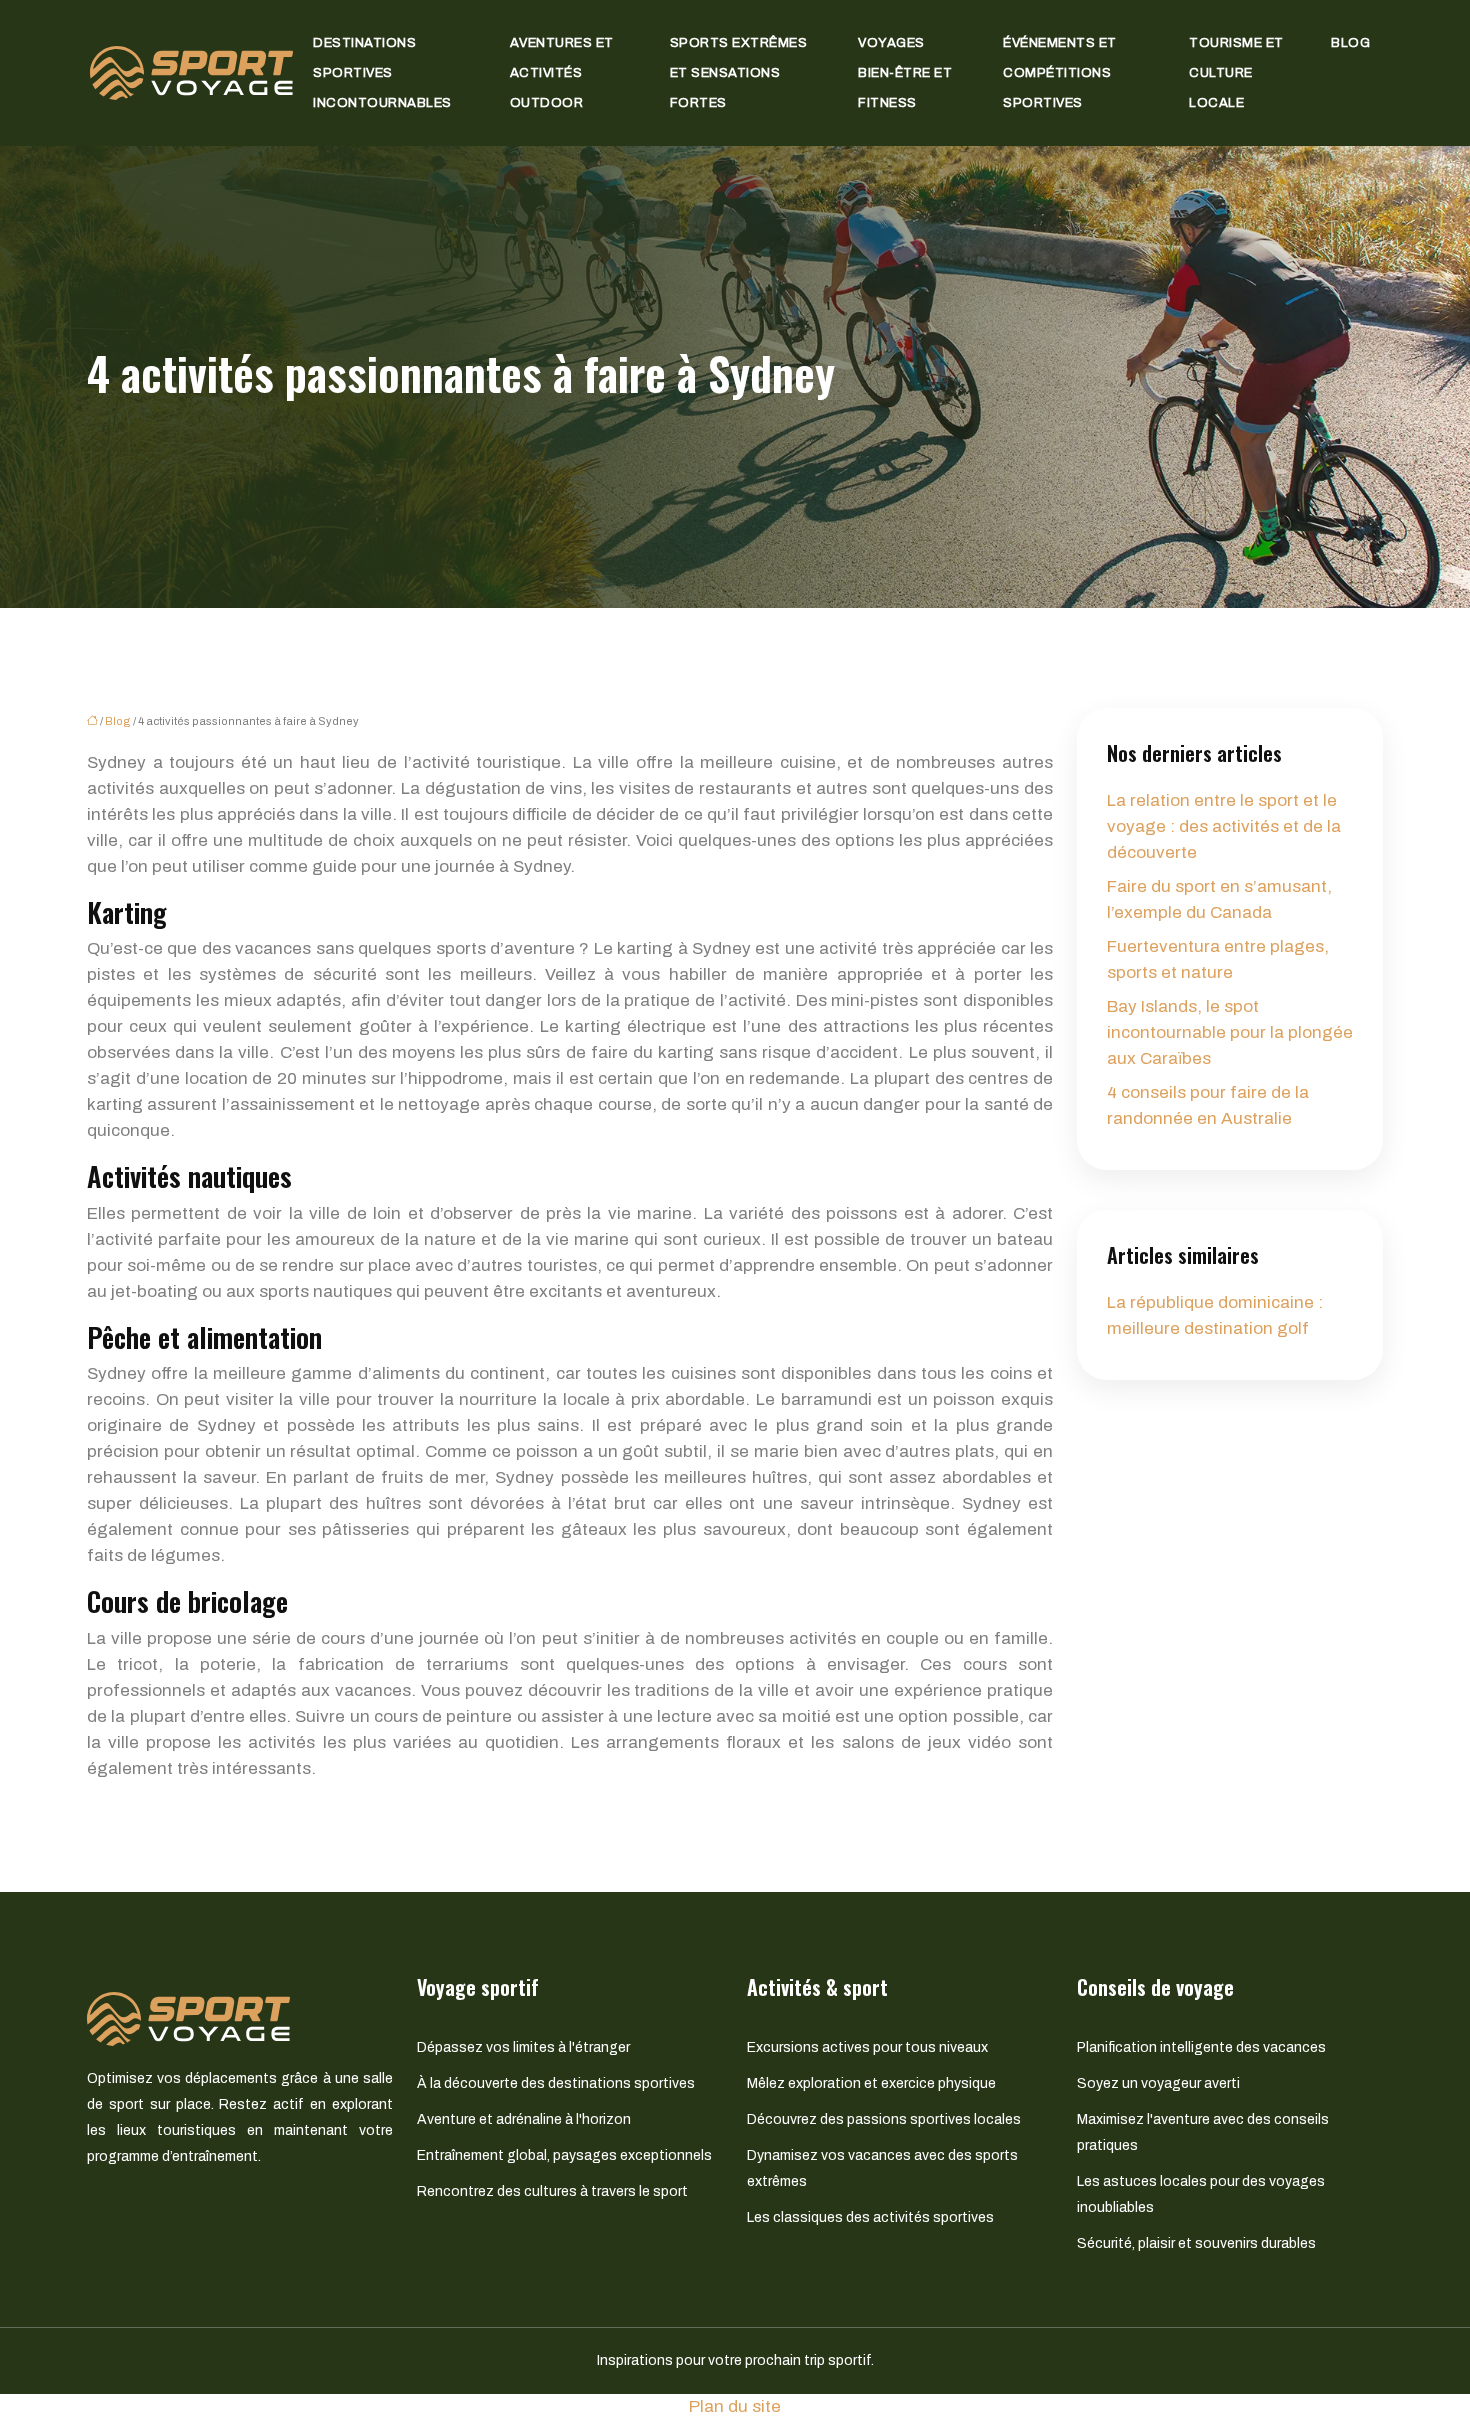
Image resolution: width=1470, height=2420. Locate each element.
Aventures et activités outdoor (562, 73)
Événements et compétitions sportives (1060, 73)
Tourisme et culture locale (1236, 73)
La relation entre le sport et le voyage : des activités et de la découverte (1224, 826)
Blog (1350, 43)
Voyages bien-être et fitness (905, 73)
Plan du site (735, 2406)
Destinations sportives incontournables (382, 73)
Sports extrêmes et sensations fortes (739, 73)
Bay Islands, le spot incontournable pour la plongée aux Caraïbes (1230, 1032)
